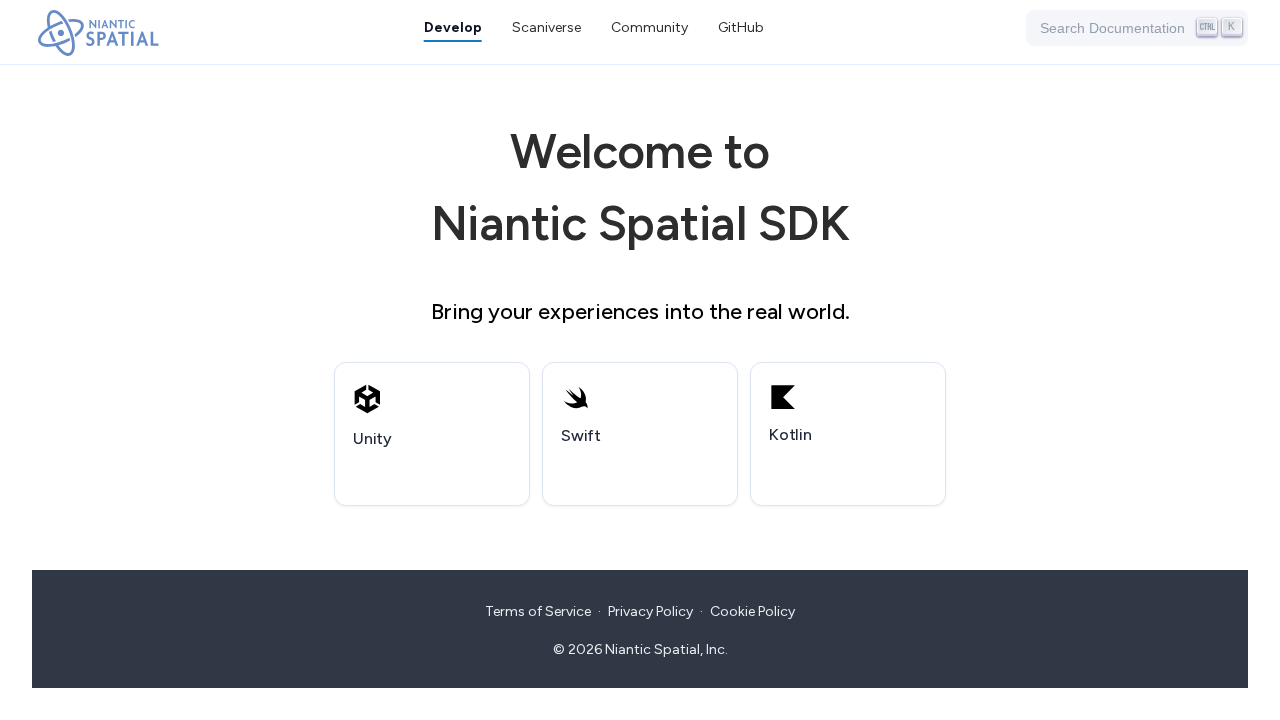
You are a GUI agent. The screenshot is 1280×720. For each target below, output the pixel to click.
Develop (453, 27)
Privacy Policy (650, 611)
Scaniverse (546, 27)
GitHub (741, 27)
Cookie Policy (752, 611)
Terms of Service (538, 611)
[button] (649, 28)
